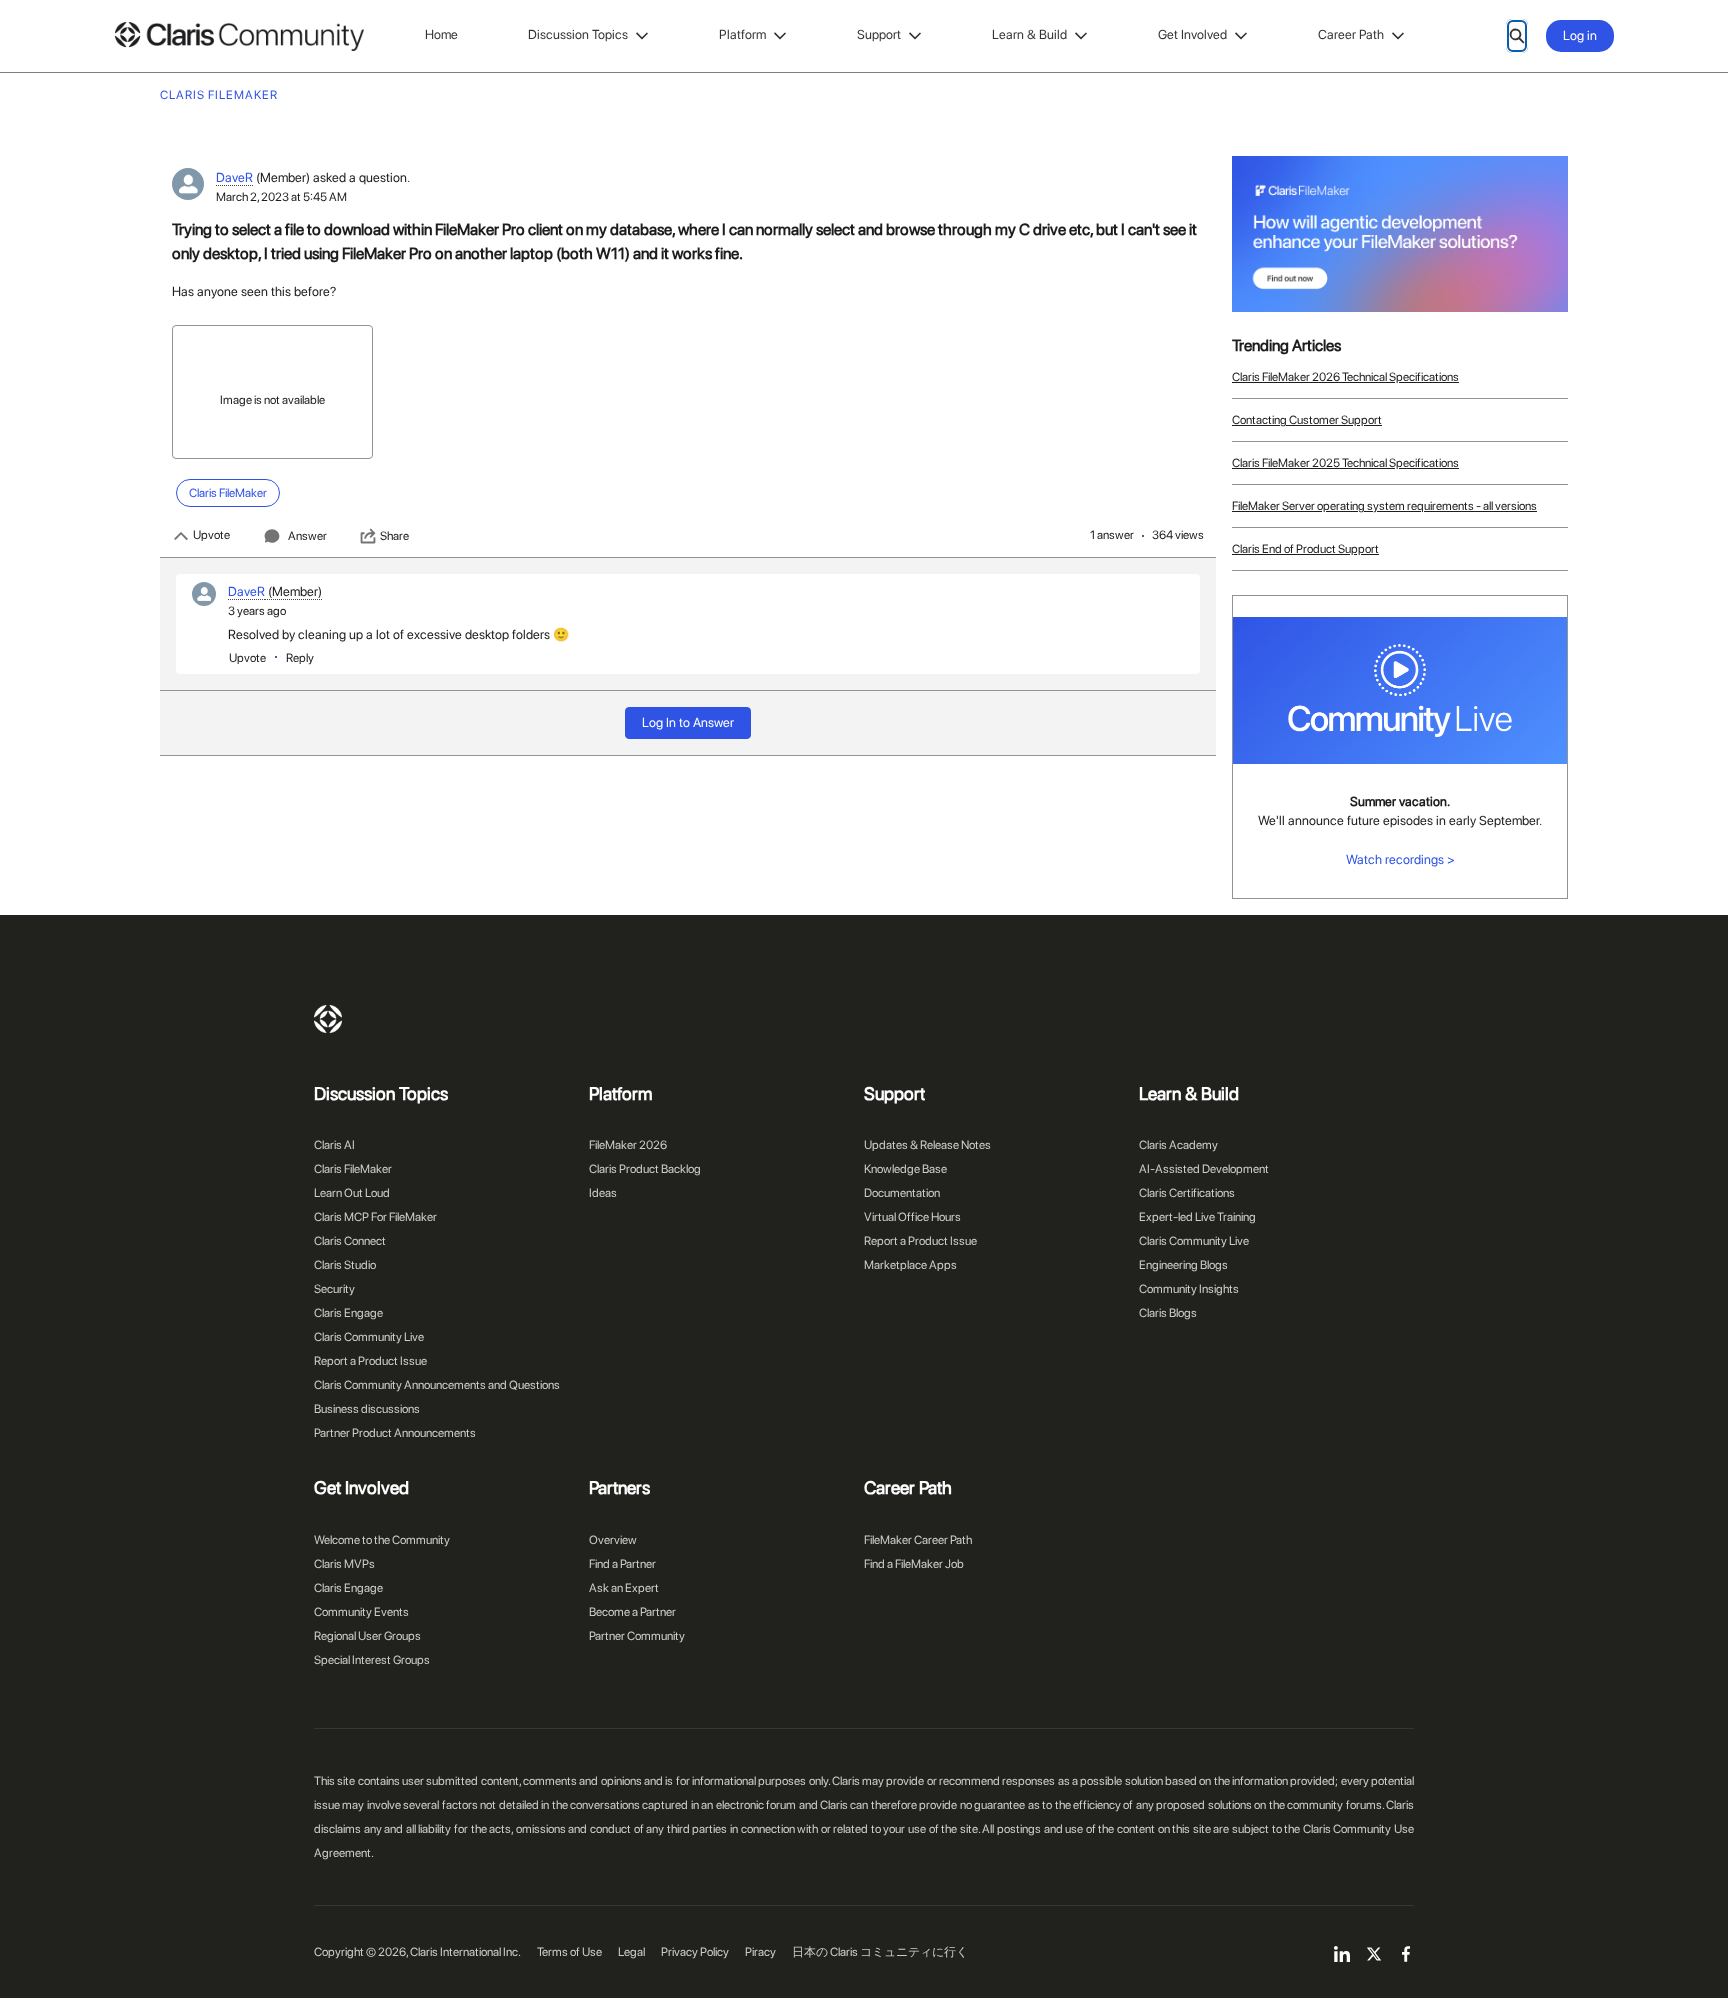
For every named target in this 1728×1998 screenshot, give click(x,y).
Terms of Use (569, 1952)
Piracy (760, 1952)
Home (441, 34)
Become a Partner (632, 1612)
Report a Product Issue (370, 1361)
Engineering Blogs (1183, 1265)
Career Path (1351, 34)
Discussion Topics (578, 34)
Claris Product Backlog (645, 1169)
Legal (631, 1952)
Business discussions (367, 1409)
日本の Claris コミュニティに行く (880, 1952)
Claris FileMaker (353, 1169)
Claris (328, 1019)
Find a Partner (622, 1564)
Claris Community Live (369, 1337)
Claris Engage (348, 1313)
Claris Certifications (1187, 1193)
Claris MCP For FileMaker (375, 1217)
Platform (742, 34)
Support (879, 34)
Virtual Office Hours (912, 1217)
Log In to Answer (688, 722)
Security (334, 1289)
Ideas (603, 1193)
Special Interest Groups (372, 1660)
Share (394, 536)
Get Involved (1192, 34)
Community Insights (1189, 1289)
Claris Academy (1178, 1145)
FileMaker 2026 (628, 1145)
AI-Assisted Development (1204, 1169)
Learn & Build (1029, 34)
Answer (307, 536)
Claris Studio (345, 1265)
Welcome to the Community (382, 1540)
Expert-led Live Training (1197, 1217)
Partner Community (637, 1636)
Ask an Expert (624, 1588)
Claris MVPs (344, 1564)
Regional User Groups (367, 1636)
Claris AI (334, 1145)
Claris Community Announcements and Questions (437, 1385)
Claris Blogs (1168, 1313)
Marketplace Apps (910, 1265)
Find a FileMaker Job (914, 1564)
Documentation (902, 1193)
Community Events (361, 1612)
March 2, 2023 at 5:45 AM (281, 197)
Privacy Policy (695, 1952)
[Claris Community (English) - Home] (239, 36)
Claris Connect (350, 1241)
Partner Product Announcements (395, 1433)
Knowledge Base (905, 1169)
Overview (613, 1540)
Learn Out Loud (352, 1193)
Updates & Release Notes (927, 1145)
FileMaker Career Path (918, 1540)
